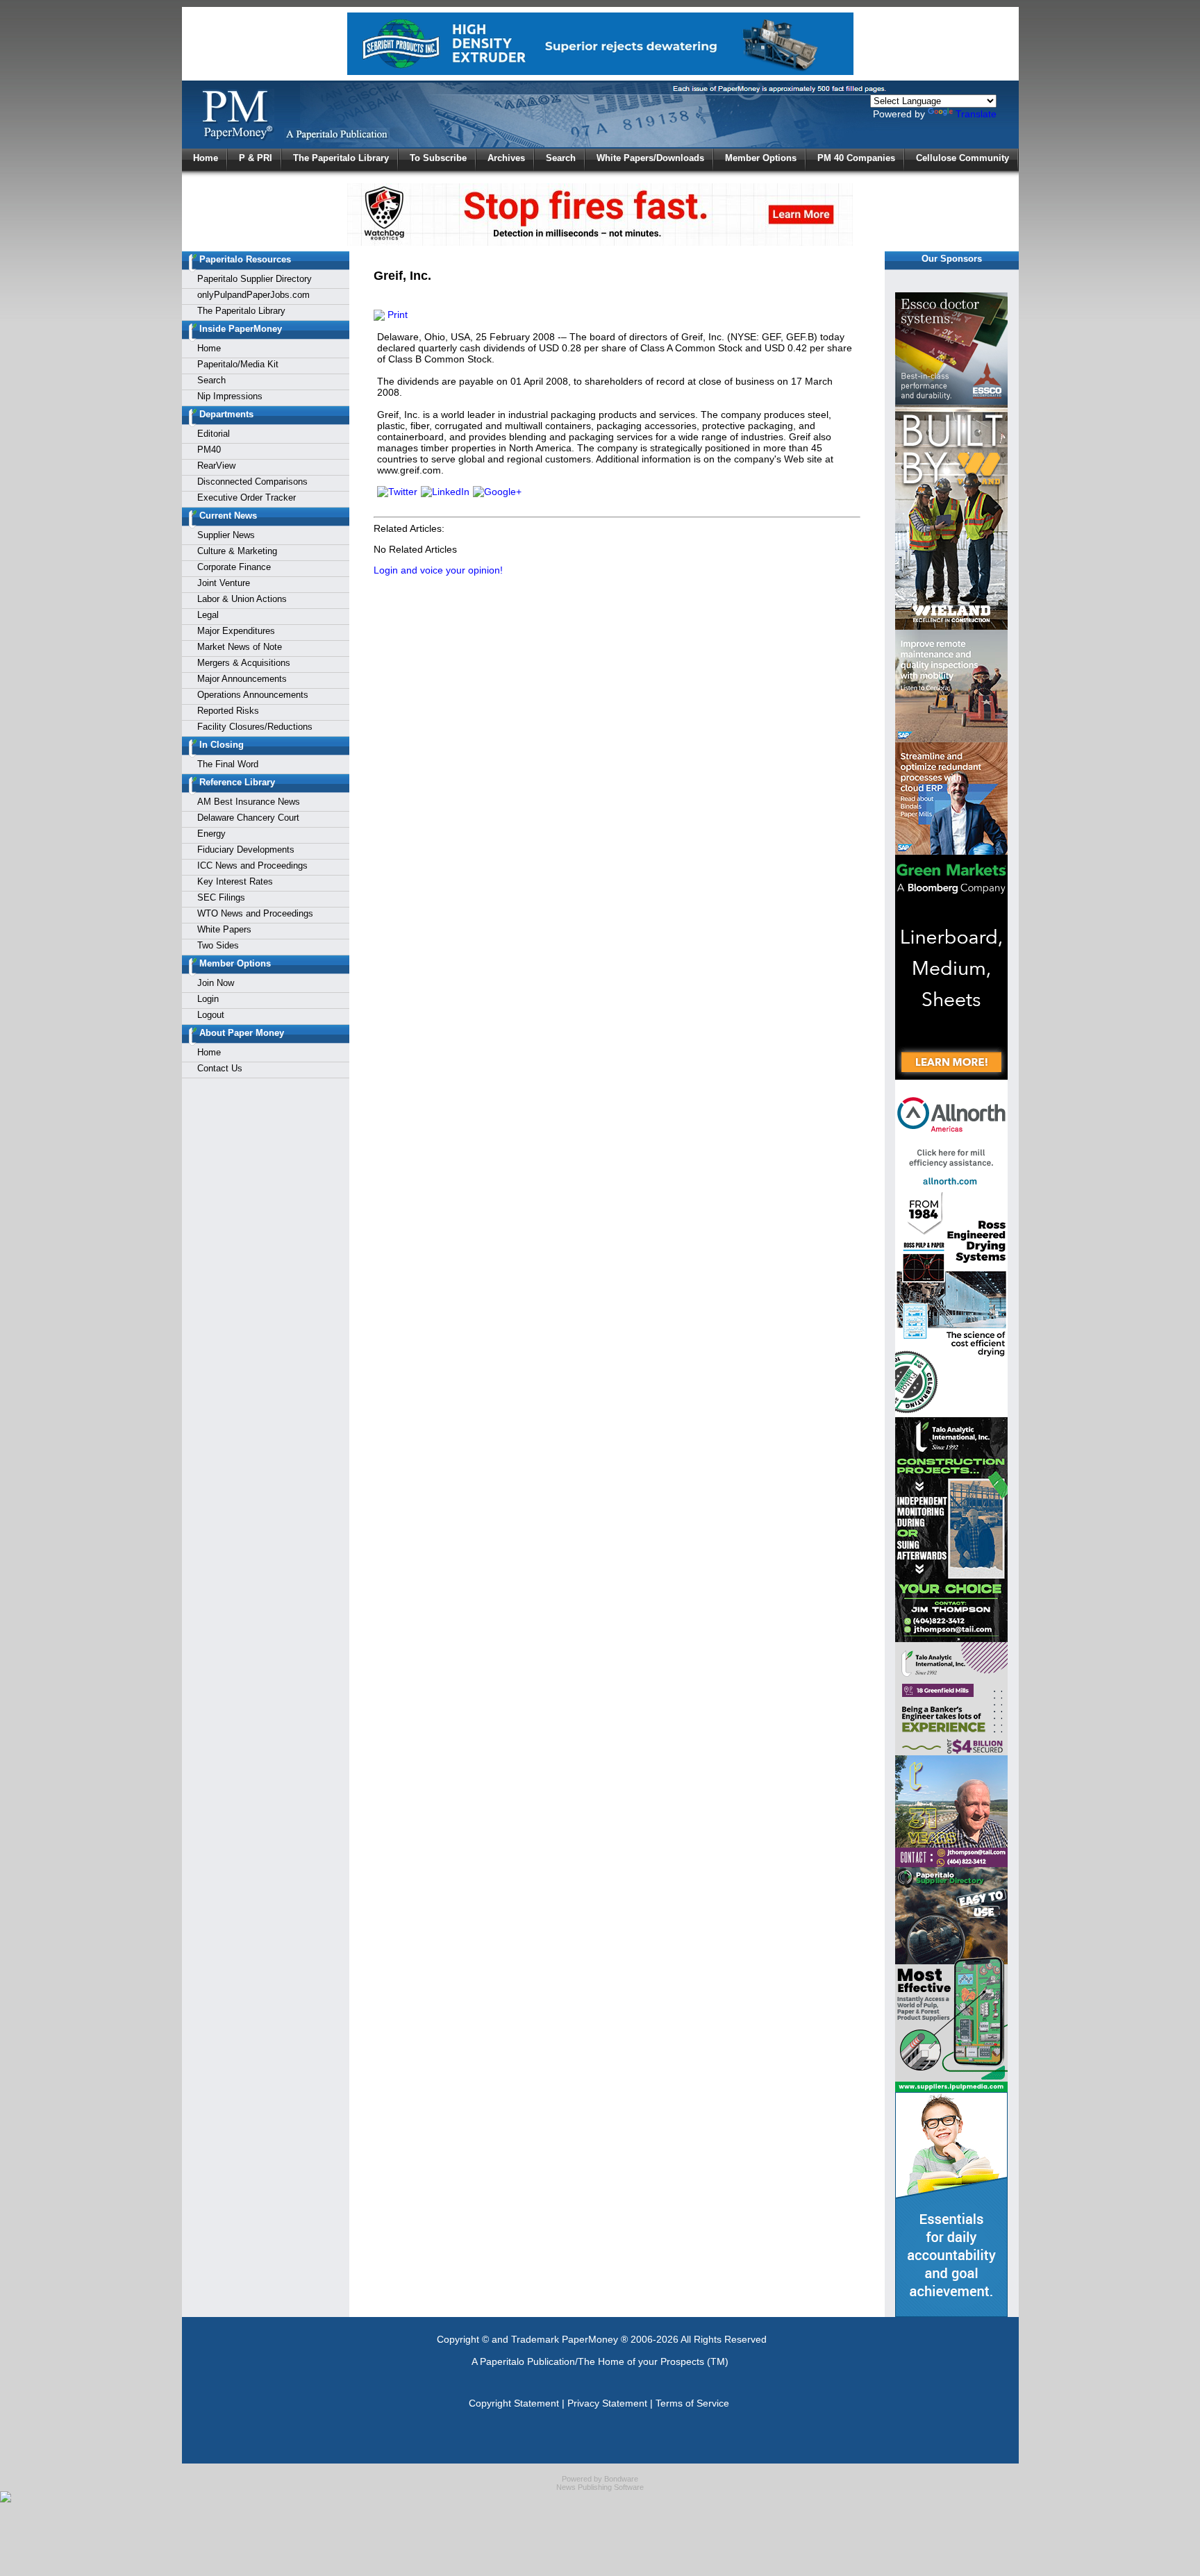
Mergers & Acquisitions (244, 663)
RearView (216, 466)
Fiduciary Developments (246, 850)
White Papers (224, 929)
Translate (976, 114)
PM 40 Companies (856, 158)
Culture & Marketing (237, 551)
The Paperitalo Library (341, 158)
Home (206, 158)
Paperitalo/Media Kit (238, 364)
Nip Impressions (230, 396)
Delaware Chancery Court (248, 818)
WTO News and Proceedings (255, 913)
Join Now (216, 983)
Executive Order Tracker (247, 497)
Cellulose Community (962, 158)
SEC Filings (221, 897)
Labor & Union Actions (242, 599)
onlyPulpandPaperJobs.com (253, 295)
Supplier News (226, 535)
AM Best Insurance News (249, 802)
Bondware (621, 2479)
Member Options (761, 158)
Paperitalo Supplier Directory (255, 279)
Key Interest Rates (235, 881)
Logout (211, 1015)
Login (208, 999)
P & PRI (256, 158)
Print (396, 315)
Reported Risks (228, 711)
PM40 (209, 450)
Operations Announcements (253, 695)
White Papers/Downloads (650, 158)
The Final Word (228, 764)
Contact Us (220, 1068)
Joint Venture (224, 583)
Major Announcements (242, 679)
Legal (208, 615)
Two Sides (218, 945)
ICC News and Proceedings (252, 865)
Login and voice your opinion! (438, 570)
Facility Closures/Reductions (255, 727)
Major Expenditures (236, 631)
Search (561, 158)
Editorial (214, 434)
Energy (211, 834)
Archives (506, 158)
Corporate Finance (234, 567)
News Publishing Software (600, 2487)
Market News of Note (240, 647)
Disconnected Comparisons (252, 482)
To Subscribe (438, 158)
